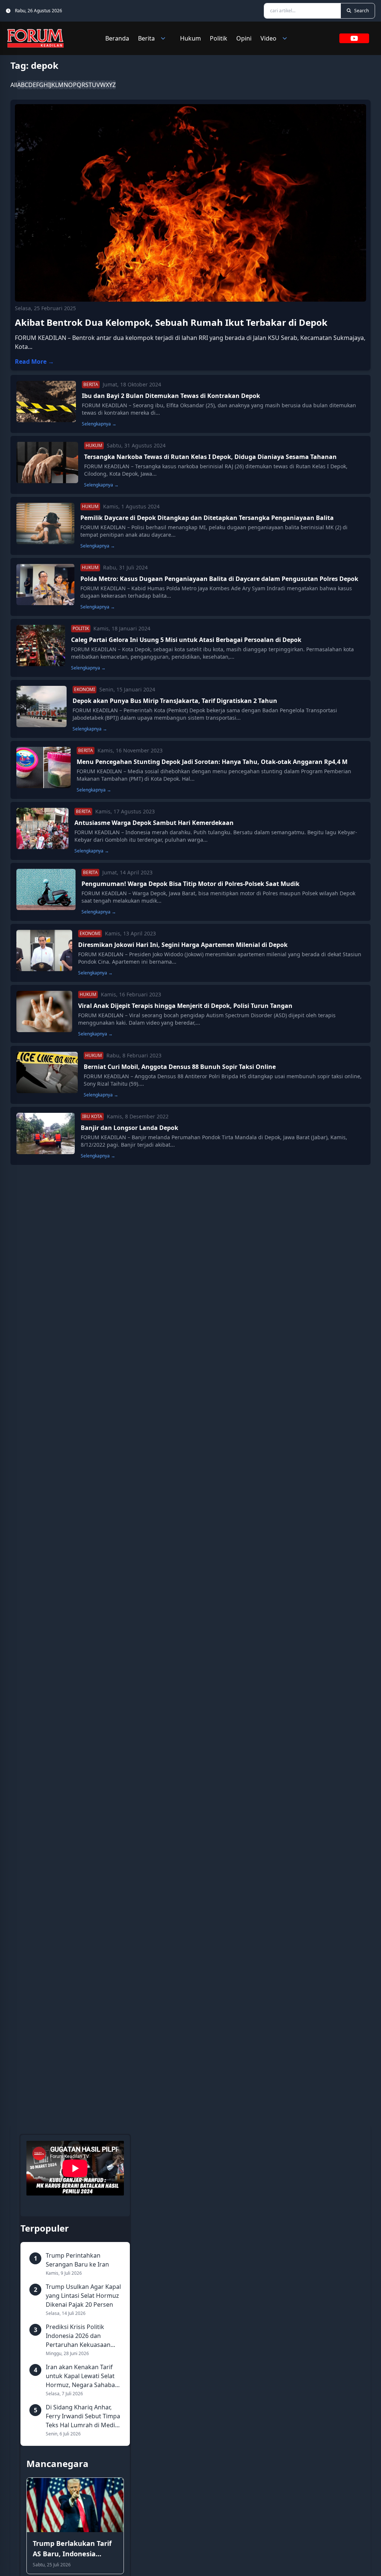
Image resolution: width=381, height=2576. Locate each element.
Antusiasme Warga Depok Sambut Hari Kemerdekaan (154, 823)
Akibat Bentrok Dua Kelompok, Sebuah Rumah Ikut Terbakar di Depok (171, 322)
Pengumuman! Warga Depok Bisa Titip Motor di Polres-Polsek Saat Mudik (190, 884)
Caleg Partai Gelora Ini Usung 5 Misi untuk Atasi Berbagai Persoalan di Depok (186, 640)
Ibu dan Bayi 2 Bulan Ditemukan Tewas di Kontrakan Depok (171, 396)
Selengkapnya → (99, 424)
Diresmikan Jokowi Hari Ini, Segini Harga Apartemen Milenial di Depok (183, 945)
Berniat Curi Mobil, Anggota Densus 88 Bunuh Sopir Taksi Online (180, 1067)
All (14, 85)
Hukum (190, 38)
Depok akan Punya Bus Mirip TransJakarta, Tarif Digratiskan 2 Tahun (175, 701)
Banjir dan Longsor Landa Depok (129, 1128)
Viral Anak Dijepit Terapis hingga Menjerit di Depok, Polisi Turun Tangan (185, 1006)
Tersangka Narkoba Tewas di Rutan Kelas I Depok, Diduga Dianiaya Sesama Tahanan (210, 457)
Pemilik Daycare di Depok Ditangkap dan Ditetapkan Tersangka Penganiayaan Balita (207, 518)
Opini (244, 38)
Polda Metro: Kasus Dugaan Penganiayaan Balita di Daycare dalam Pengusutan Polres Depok (219, 579)
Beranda (117, 38)
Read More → (34, 362)
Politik (219, 38)
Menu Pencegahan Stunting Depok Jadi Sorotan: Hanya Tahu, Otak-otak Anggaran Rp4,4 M (212, 762)
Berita (146, 38)
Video (268, 38)
